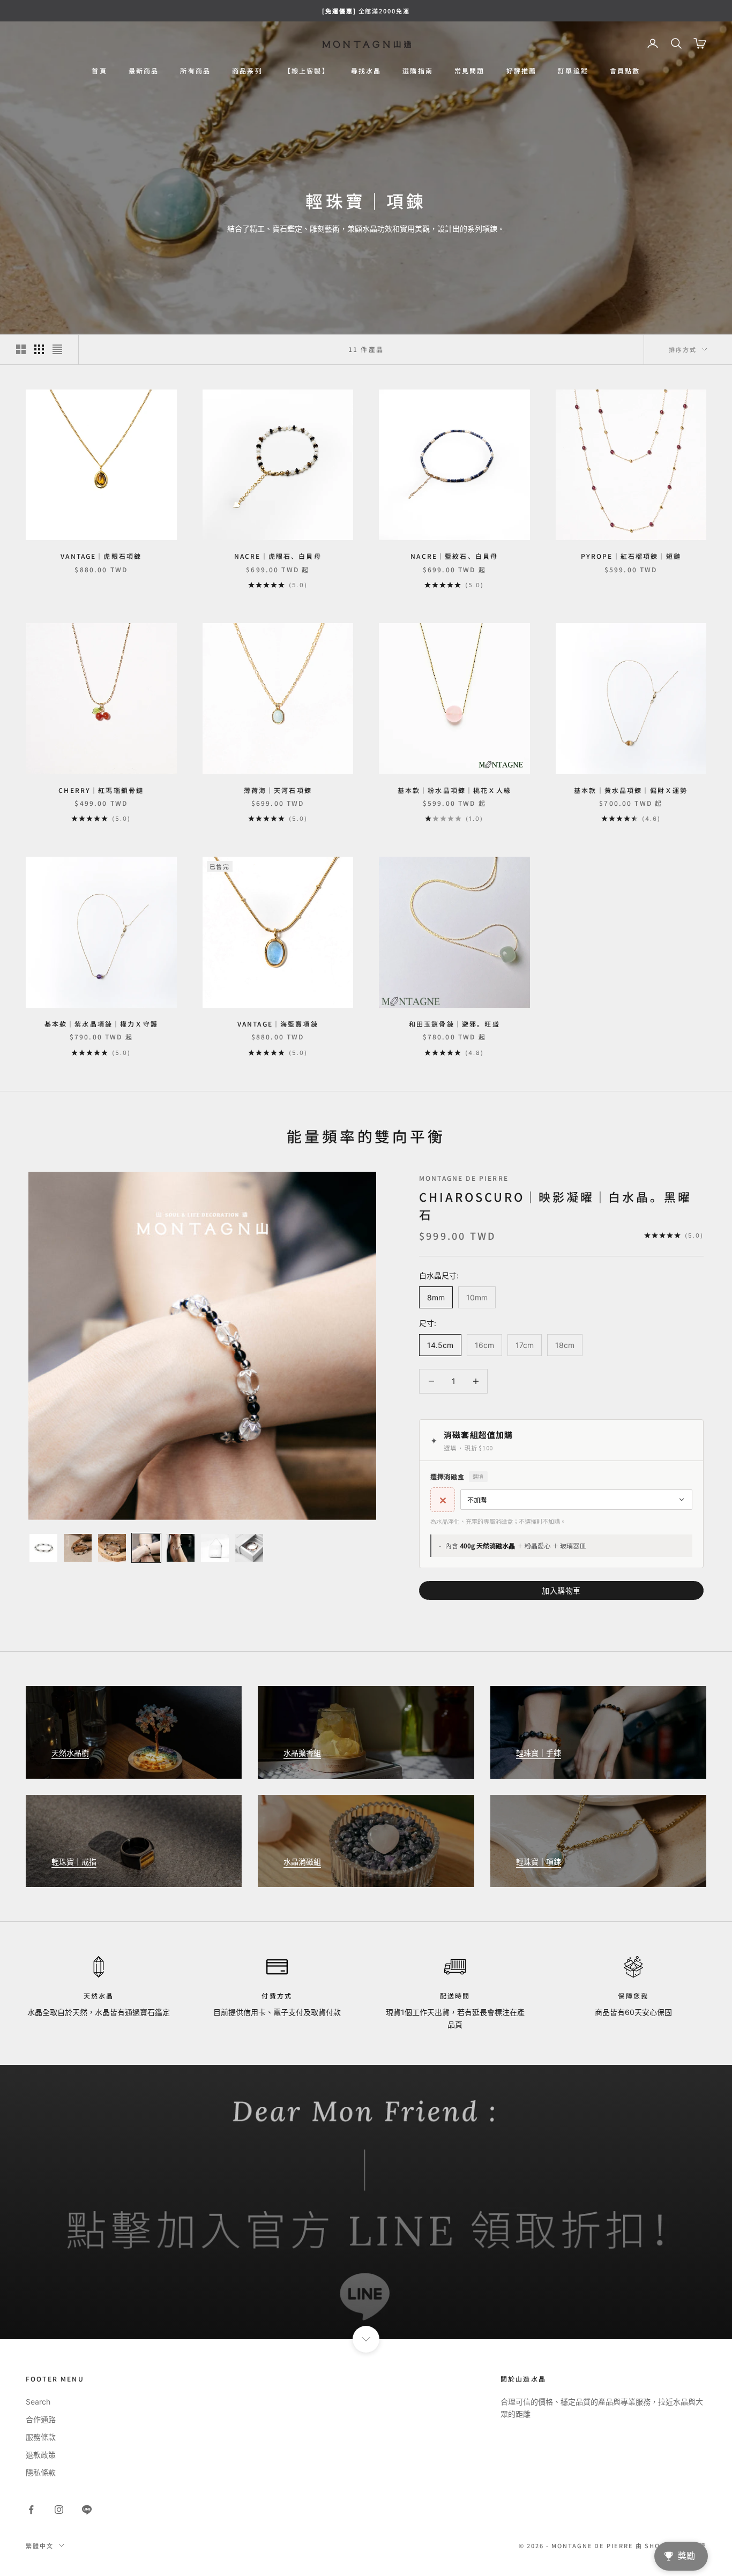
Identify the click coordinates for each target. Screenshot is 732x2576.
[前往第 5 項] (181, 1548)
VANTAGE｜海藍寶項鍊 (278, 1024)
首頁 (99, 70)
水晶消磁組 (302, 1862)
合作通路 (41, 2419)
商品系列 (247, 70)
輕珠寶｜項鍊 (539, 1862)
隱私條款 (41, 2472)
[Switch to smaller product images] (39, 349)
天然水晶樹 (70, 1753)
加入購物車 (561, 1590)
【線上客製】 (307, 70)
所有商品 (195, 70)
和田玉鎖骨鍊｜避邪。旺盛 (454, 1024)
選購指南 (418, 70)
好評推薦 (522, 70)
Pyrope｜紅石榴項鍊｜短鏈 (631, 556)
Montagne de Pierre (464, 1178)
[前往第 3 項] (112, 1548)
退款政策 (41, 2455)
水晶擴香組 (302, 1753)
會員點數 (625, 70)
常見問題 (470, 70)
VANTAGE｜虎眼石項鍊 (101, 556)
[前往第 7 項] (249, 1548)
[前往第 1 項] (43, 1548)
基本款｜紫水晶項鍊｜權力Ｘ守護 (101, 1024)
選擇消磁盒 (457, 1476)
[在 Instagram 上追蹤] (59, 2510)
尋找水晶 (366, 70)
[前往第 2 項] (78, 1548)
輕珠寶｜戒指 (74, 1862)
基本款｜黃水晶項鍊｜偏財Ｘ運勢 (631, 790)
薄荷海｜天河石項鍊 (278, 790)
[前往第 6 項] (215, 1548)
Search (38, 2402)
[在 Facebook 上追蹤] (31, 2510)
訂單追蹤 (573, 70)
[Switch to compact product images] (57, 349)
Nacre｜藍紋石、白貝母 (454, 556)
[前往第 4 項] (146, 1548)
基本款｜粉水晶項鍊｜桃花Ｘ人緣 (454, 790)
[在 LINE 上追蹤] (87, 2510)
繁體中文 (40, 2545)
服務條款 (41, 2437)
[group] (366, 2202)
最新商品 (144, 70)
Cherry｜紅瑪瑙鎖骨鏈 (101, 790)
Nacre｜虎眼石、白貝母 (278, 556)
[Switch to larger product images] (21, 349)
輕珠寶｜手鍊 (539, 1753)
